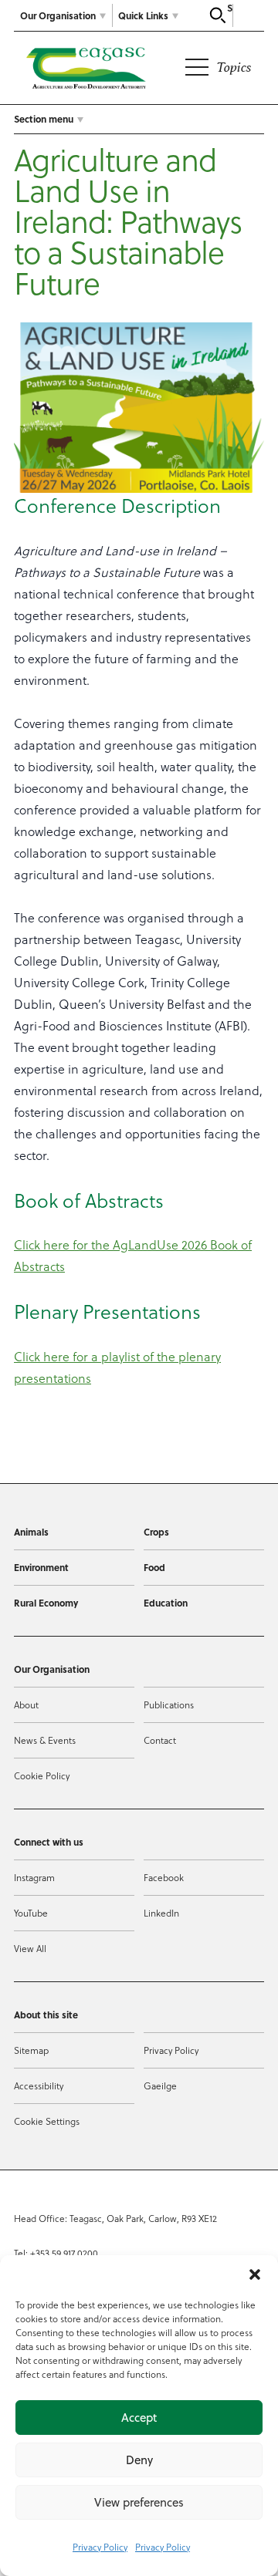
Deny (139, 2460)
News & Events (45, 1740)
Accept (139, 2418)
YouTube (31, 1913)
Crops (156, 1532)
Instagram (34, 1877)
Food (154, 1567)
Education (166, 1603)
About (26, 1704)
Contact (160, 1740)
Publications (169, 1704)
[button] (255, 2274)
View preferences (139, 2502)
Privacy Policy (100, 2547)
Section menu (44, 119)
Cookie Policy (42, 1775)
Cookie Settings (47, 2121)
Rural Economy (46, 1603)
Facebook (164, 1877)
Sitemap (31, 2050)
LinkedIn (161, 1913)
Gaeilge (160, 2085)
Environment (41, 1567)
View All (30, 1948)
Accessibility (39, 2085)
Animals (31, 1532)
